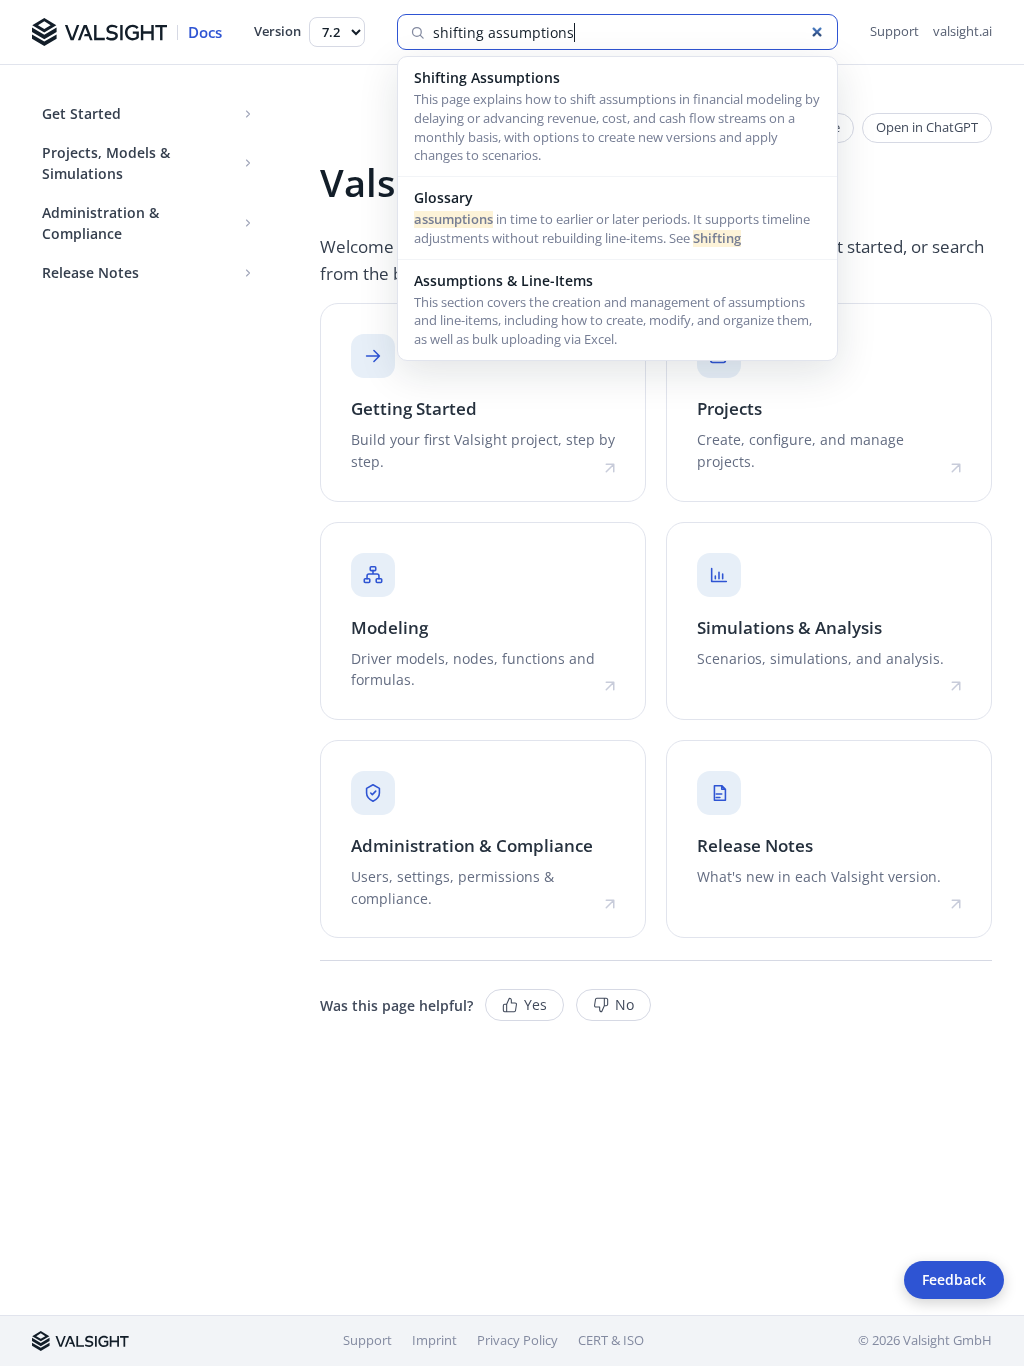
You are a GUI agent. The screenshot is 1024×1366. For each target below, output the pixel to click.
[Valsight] (80, 1341)
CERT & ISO (611, 1340)
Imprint (434, 1340)
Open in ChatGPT (927, 127)
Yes (535, 1005)
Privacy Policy (517, 1340)
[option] (617, 117)
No (624, 1005)
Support (894, 31)
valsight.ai (962, 31)
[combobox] (629, 32)
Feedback (954, 1280)
